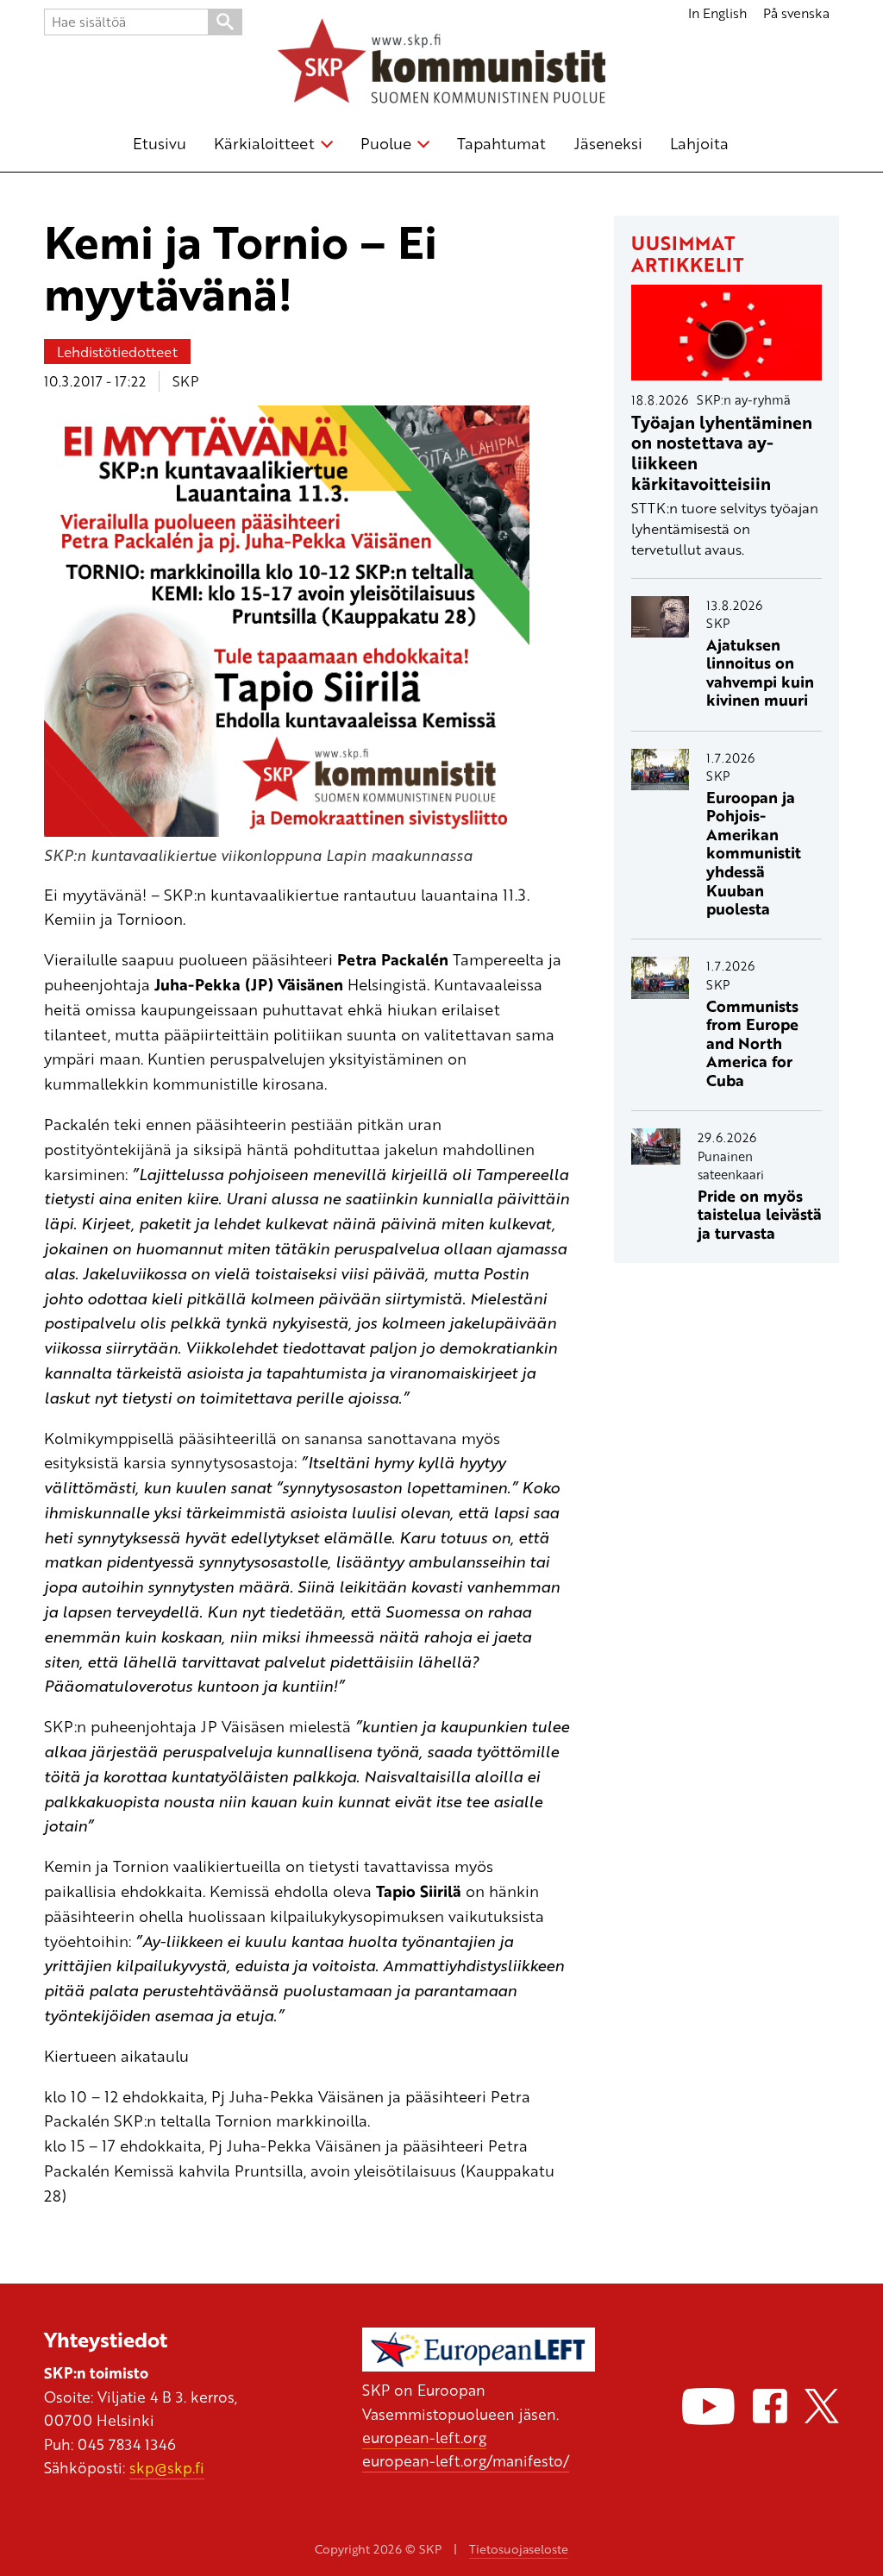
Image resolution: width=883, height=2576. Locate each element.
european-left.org (424, 2437)
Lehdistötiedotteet (117, 352)
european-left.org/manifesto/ (466, 2460)
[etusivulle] (441, 64)
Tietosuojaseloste (519, 2549)
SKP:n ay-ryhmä (744, 399)
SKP (186, 381)
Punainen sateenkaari (731, 1165)
